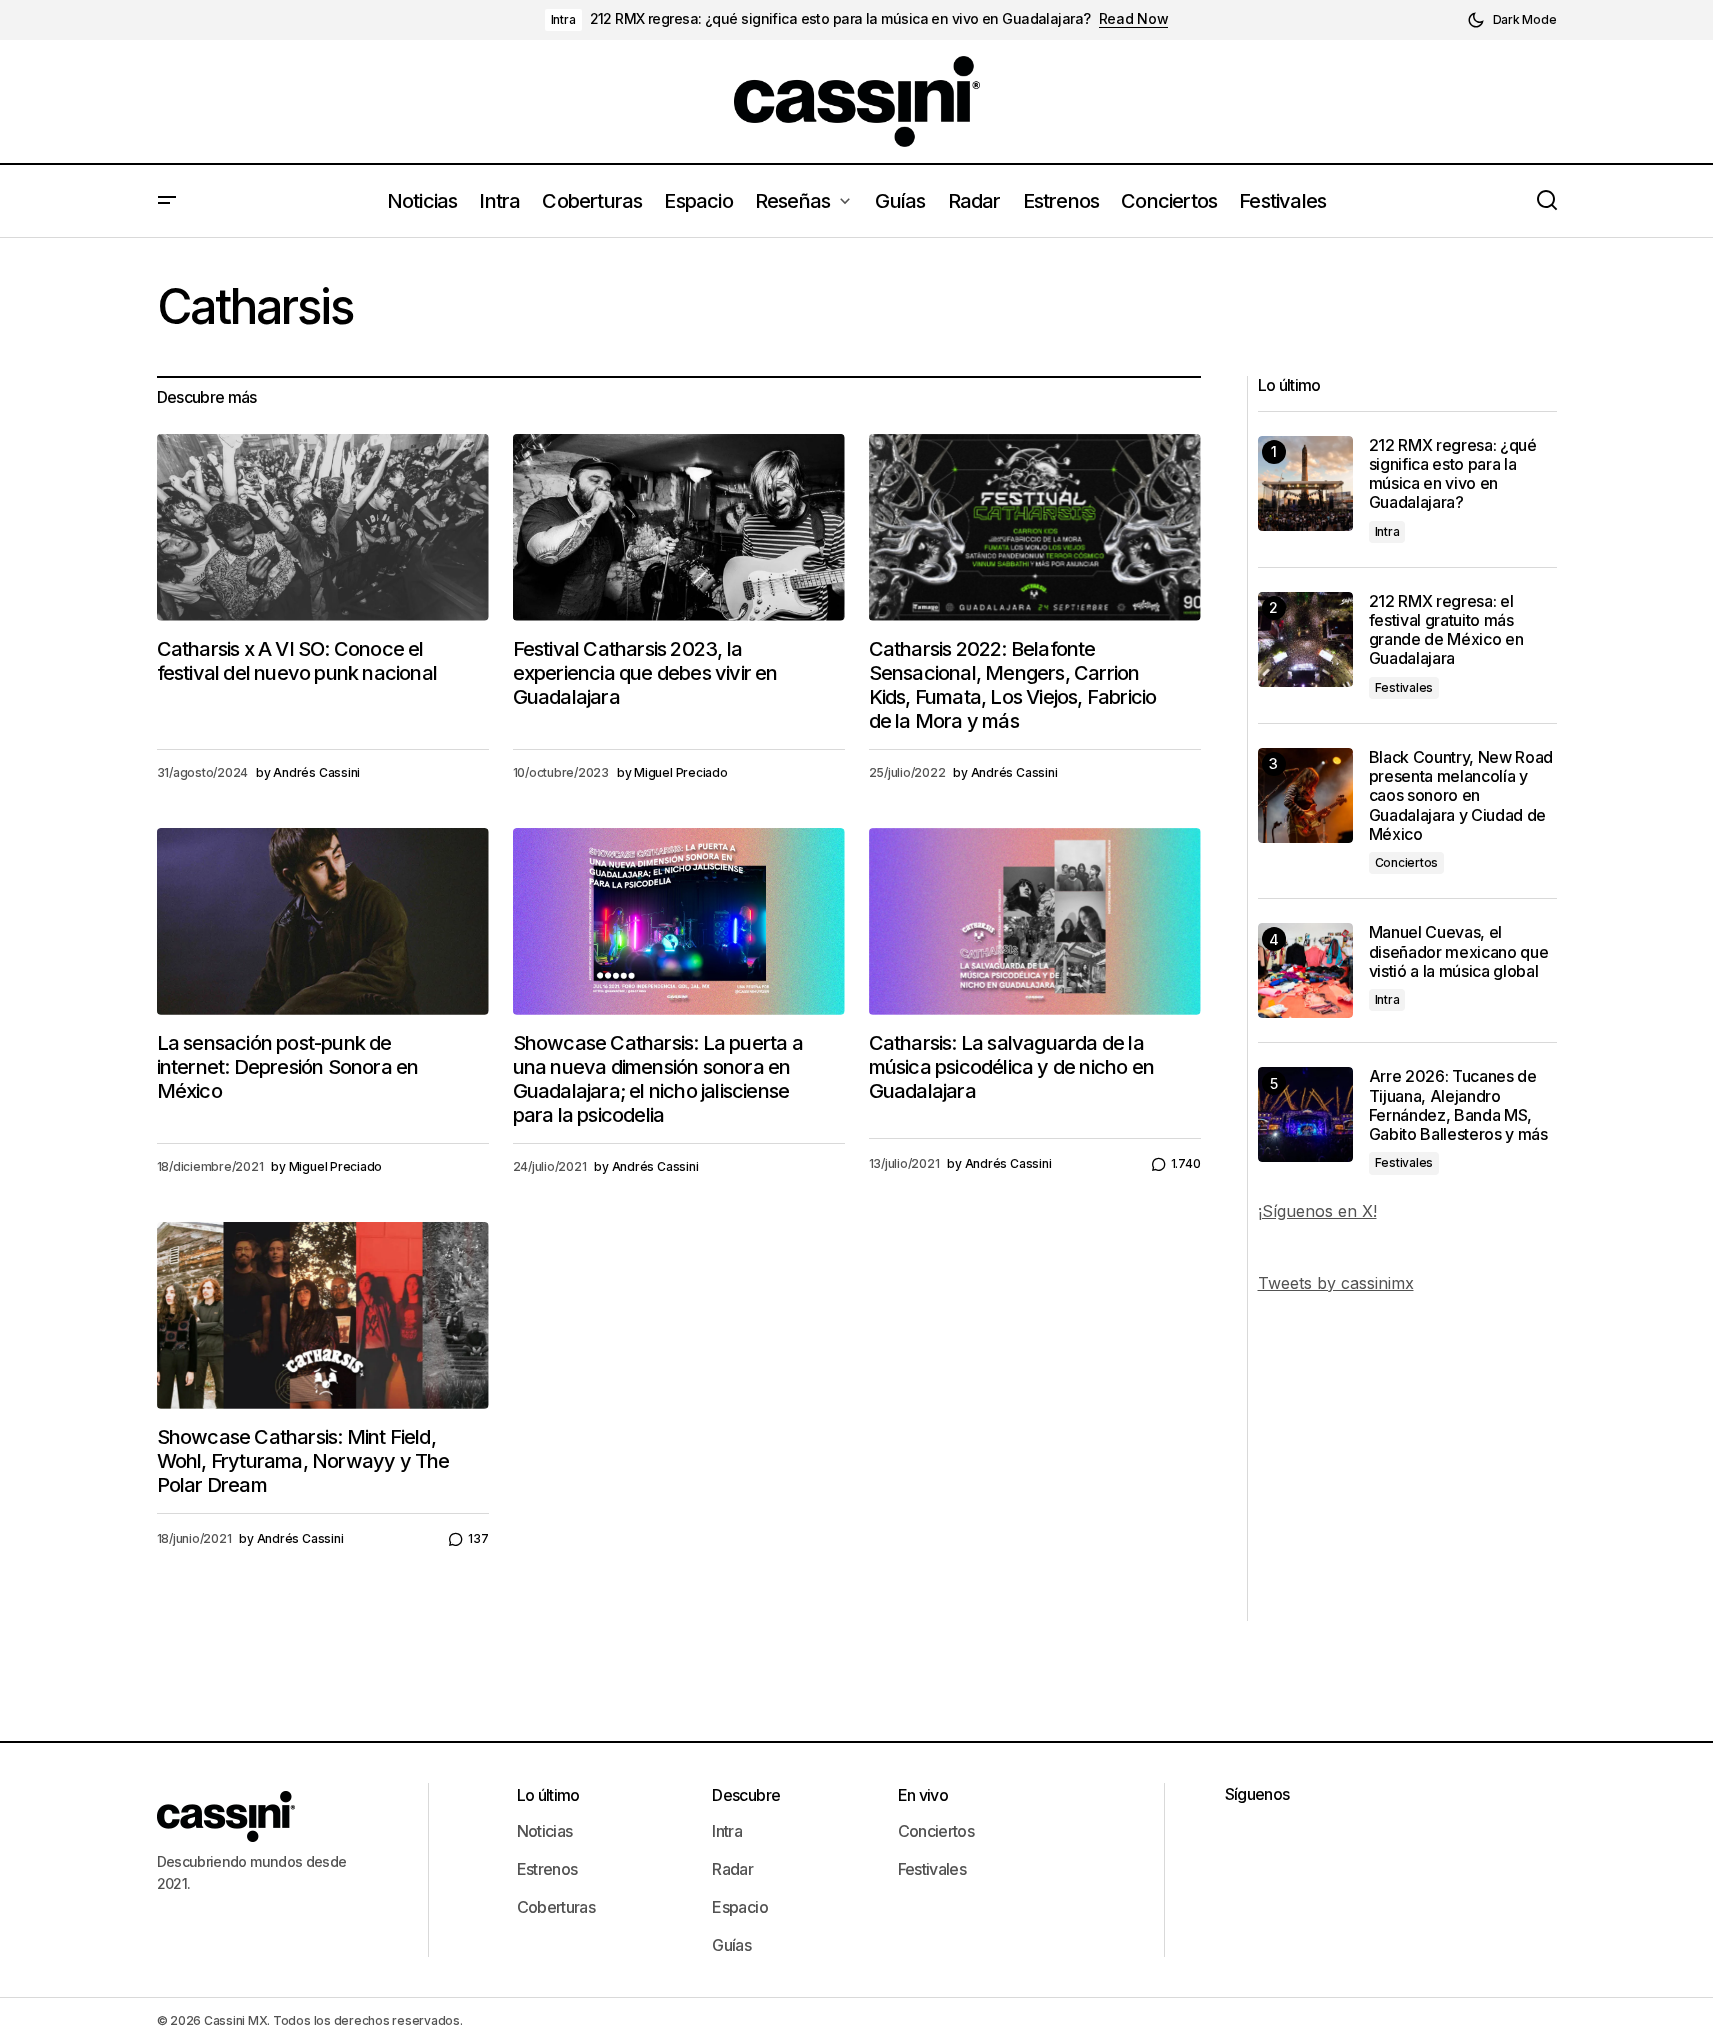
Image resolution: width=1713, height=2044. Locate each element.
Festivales (1404, 687)
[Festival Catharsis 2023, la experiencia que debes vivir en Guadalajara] (679, 527)
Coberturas (556, 1907)
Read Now (1134, 19)
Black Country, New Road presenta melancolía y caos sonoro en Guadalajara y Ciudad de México (1461, 796)
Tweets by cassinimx (1336, 1283)
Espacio (740, 1907)
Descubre (746, 1795)
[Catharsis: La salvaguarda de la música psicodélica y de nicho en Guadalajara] (1035, 921)
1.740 (1186, 1163)
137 (478, 1538)
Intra (563, 19)
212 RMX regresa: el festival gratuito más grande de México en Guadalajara (1446, 630)
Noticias (545, 1831)
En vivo (923, 1795)
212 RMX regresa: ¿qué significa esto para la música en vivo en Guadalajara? (840, 19)
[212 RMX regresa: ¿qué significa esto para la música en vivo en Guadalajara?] (1305, 483)
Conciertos (1407, 862)
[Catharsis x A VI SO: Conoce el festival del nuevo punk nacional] (323, 527)
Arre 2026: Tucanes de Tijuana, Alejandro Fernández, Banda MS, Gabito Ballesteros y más (1458, 1105)
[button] (1512, 20)
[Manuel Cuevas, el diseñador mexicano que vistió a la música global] (1305, 970)
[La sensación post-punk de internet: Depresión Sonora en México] (323, 921)
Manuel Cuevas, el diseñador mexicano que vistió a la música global (1459, 951)
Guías (731, 1945)
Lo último (548, 1795)
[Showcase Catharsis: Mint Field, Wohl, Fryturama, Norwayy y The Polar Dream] (323, 1315)
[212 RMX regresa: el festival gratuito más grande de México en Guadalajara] (1305, 639)
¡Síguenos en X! (1317, 1211)
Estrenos (547, 1869)
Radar (732, 1869)
